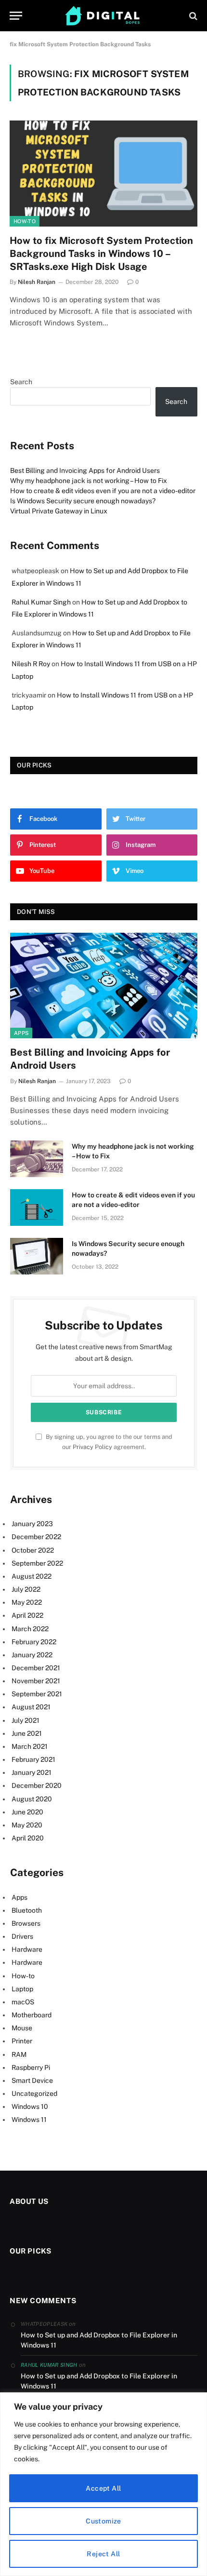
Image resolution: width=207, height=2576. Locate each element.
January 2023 (32, 1524)
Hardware (27, 1949)
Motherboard (32, 2015)
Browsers (26, 1923)
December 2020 (37, 1785)
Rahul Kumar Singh (41, 602)
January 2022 (32, 1655)
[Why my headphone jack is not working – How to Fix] (37, 1159)
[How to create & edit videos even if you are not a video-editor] (37, 1207)
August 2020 (32, 1799)
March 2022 (30, 1629)
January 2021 (32, 1772)
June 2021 (27, 1733)
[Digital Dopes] (104, 16)
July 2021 (26, 1720)
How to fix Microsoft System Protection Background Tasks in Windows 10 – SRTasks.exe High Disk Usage (101, 254)
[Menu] (16, 16)
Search (21, 382)
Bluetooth (27, 1910)
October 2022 (33, 1550)
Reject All (103, 2554)
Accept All (103, 2488)
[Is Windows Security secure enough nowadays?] (37, 1256)
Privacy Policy (92, 1447)
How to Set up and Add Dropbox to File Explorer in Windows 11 (99, 2340)
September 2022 (37, 1563)
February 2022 (34, 1642)
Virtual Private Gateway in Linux (59, 511)
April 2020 (28, 1838)
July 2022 (26, 1589)
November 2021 (36, 1681)
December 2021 (36, 1668)
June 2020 (27, 1812)
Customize (103, 2521)
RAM (19, 2054)
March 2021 (30, 1746)
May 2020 (27, 1825)
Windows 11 (29, 2120)
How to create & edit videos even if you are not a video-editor (103, 491)
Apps (21, 1033)
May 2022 (27, 1602)
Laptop (22, 1989)
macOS (23, 2002)
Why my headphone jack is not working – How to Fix (89, 481)
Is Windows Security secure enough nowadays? (83, 501)
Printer (22, 2041)
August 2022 (32, 1576)
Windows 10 (30, 2106)
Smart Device (32, 2080)
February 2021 (33, 1759)
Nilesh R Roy (31, 664)
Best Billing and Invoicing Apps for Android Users (85, 470)
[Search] (192, 16)
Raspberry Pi (31, 2067)
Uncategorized (34, 2093)
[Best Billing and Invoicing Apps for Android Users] (104, 986)
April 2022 (27, 1615)
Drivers (22, 1936)
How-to (25, 221)
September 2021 (37, 1694)
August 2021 (31, 1707)
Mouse (22, 2028)
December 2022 (36, 1537)
